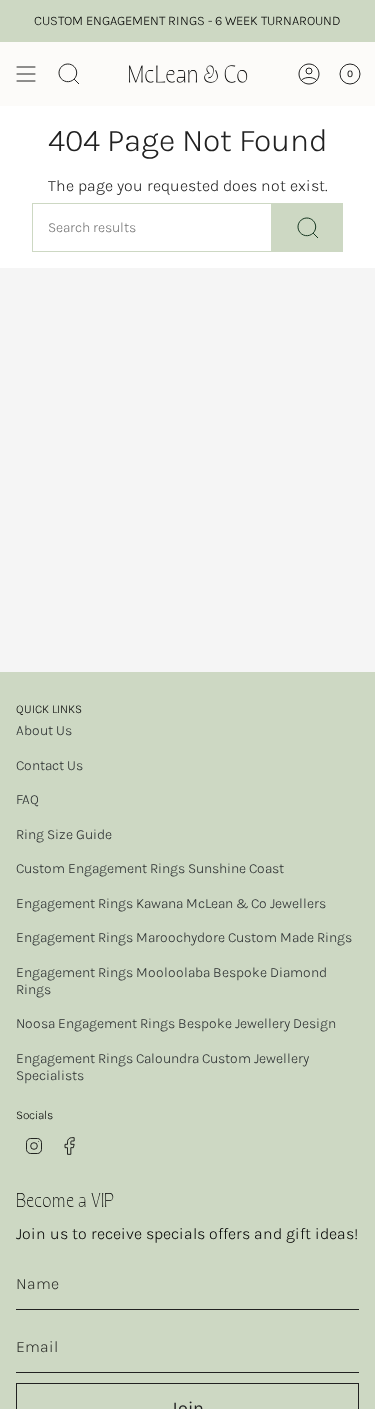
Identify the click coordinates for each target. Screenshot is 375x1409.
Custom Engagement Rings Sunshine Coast (150, 868)
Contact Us (49, 765)
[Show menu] (26, 74)
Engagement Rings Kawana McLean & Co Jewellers (171, 903)
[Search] (307, 227)
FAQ (27, 799)
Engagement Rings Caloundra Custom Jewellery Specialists (162, 1067)
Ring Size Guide (64, 834)
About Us (44, 730)
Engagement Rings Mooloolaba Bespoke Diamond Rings (171, 981)
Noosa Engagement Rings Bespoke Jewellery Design (176, 1023)
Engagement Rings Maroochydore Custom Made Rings (184, 937)
